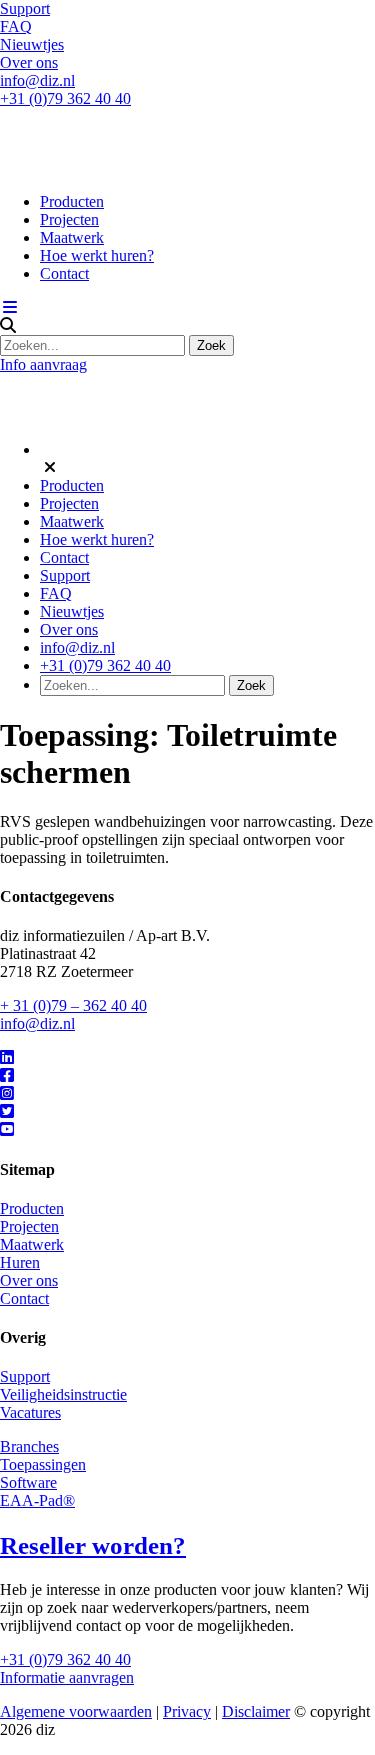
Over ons (29, 62)
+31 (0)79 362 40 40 (65, 98)
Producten (72, 201)
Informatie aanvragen (67, 1677)
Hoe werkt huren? (97, 255)
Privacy (187, 1711)
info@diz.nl (37, 80)
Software (28, 1482)
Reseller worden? (93, 1545)
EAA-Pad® (37, 1500)
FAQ (16, 26)
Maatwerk (72, 237)
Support (25, 8)
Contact (64, 273)
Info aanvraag (43, 364)
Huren (20, 1262)
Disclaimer (256, 1711)
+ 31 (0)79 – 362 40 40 (73, 1005)
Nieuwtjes (32, 44)
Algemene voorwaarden (76, 1711)
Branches (29, 1446)
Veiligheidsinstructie (63, 1394)
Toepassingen (43, 1464)
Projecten (69, 219)
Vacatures (30, 1412)
